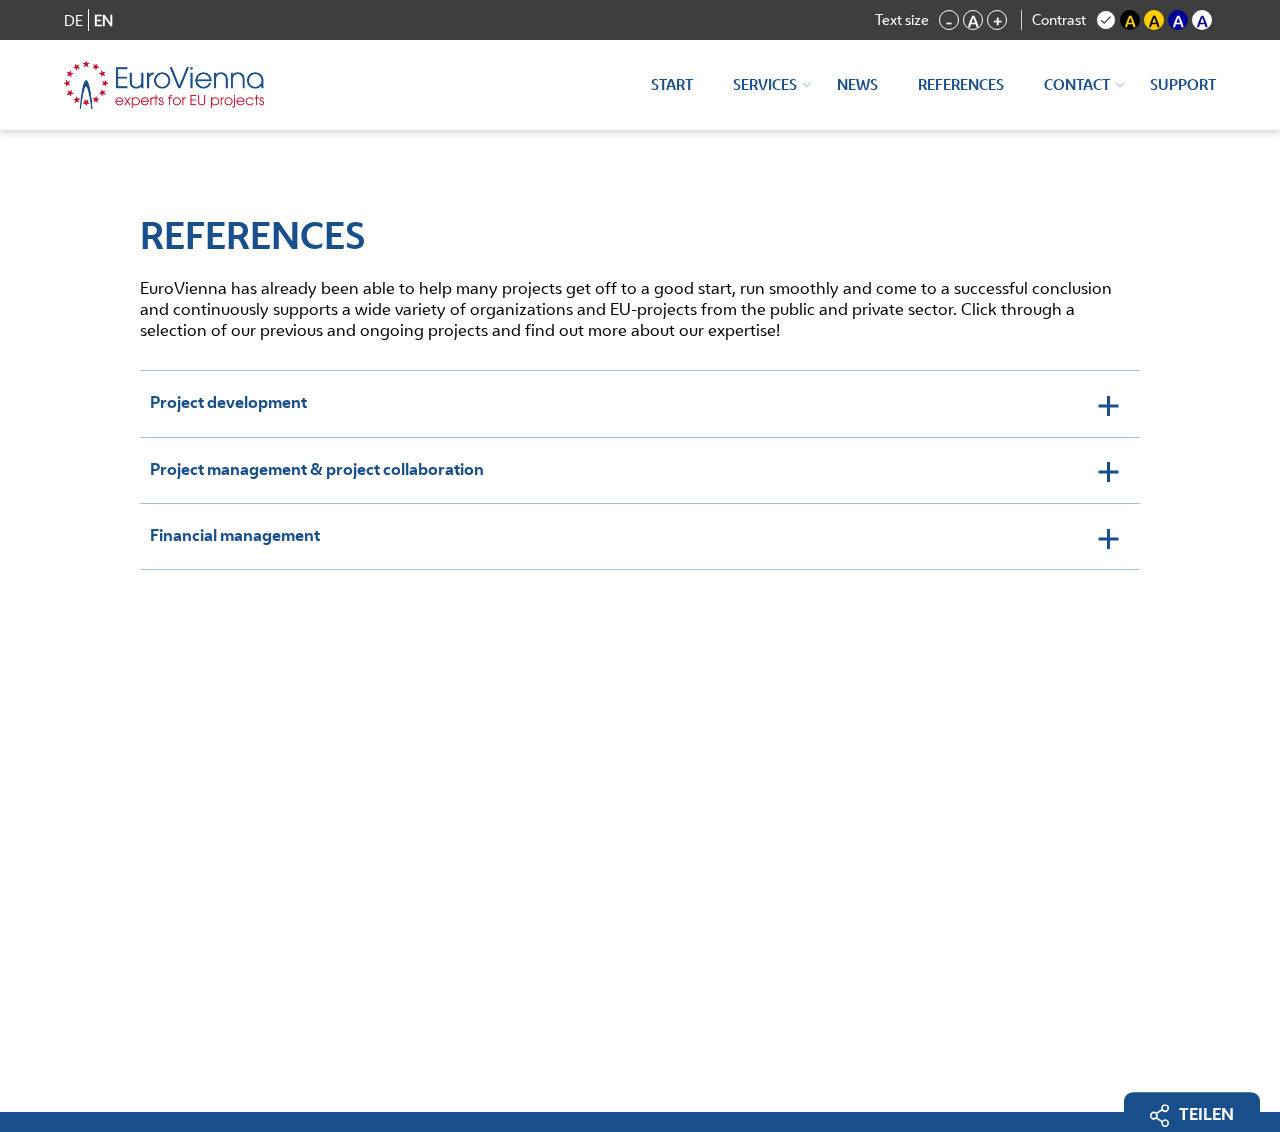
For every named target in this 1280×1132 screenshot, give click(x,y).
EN (103, 20)
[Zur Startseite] (164, 85)
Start (672, 84)
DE (73, 20)
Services (765, 84)
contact (1077, 84)
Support (1183, 84)
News (857, 84)
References (961, 84)
